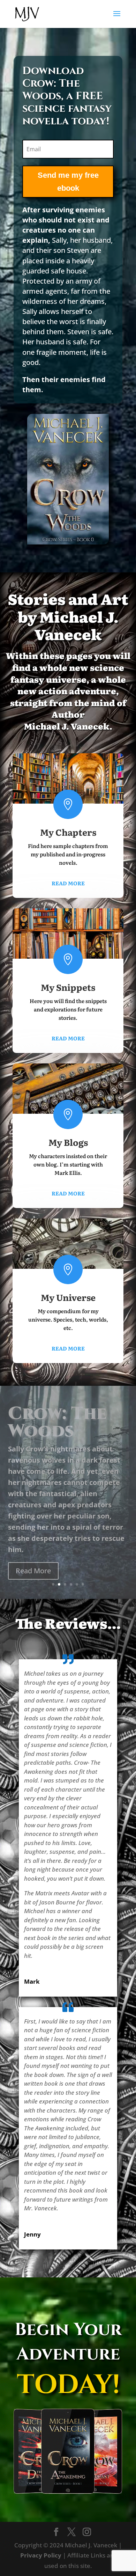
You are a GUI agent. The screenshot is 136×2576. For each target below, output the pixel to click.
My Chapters (68, 832)
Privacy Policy (41, 2555)
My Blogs (68, 1142)
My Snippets (68, 987)
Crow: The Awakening (60, 1445)
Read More (68, 883)
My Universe (68, 1297)
